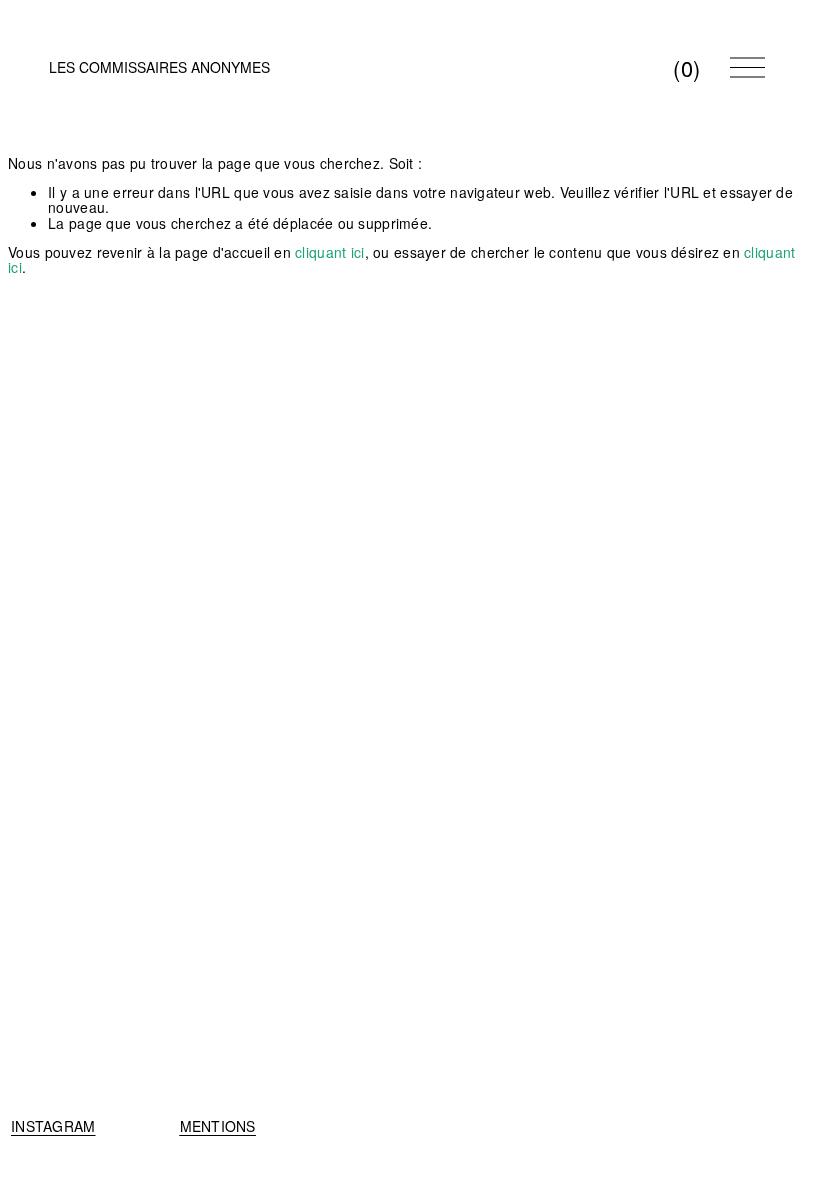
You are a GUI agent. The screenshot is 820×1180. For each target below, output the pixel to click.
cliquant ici (329, 252)
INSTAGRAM (53, 1126)
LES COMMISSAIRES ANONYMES (159, 67)
